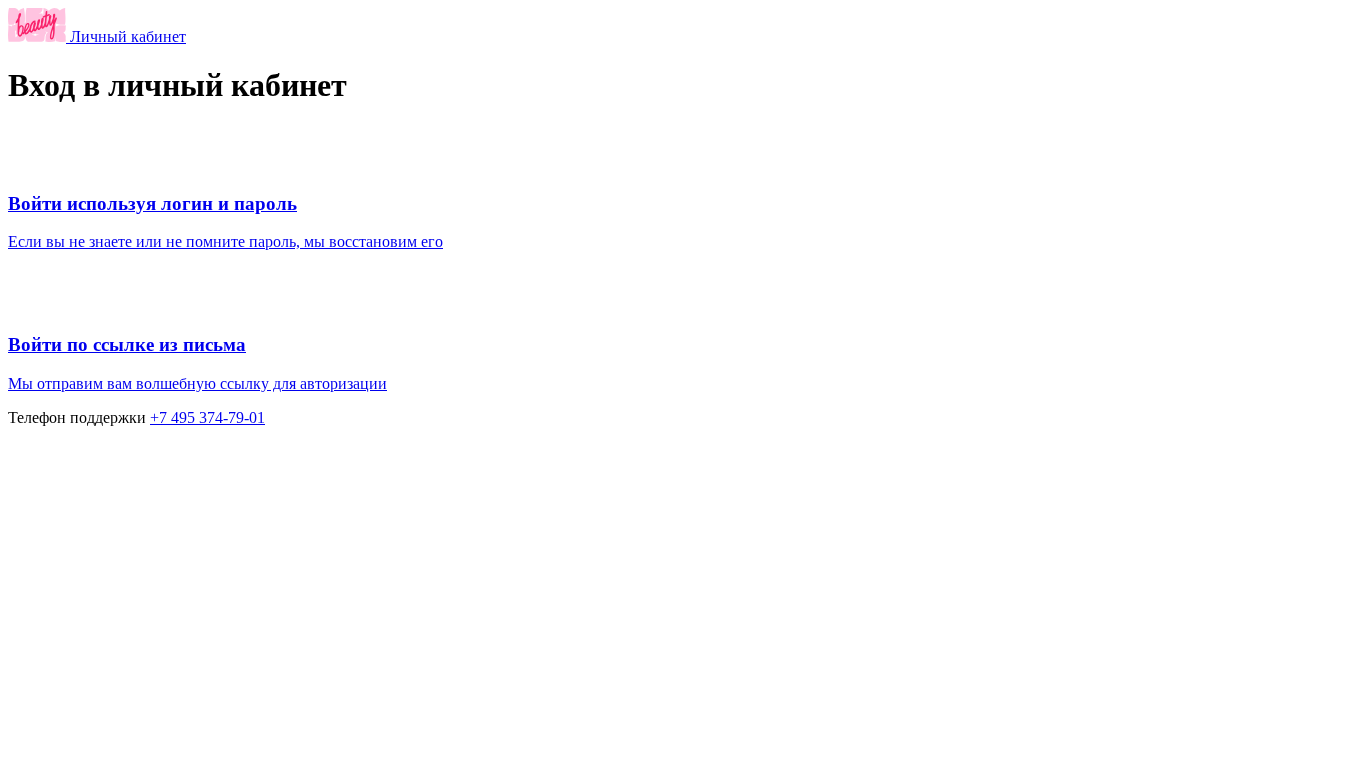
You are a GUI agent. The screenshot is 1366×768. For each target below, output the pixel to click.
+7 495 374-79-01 (207, 417)
